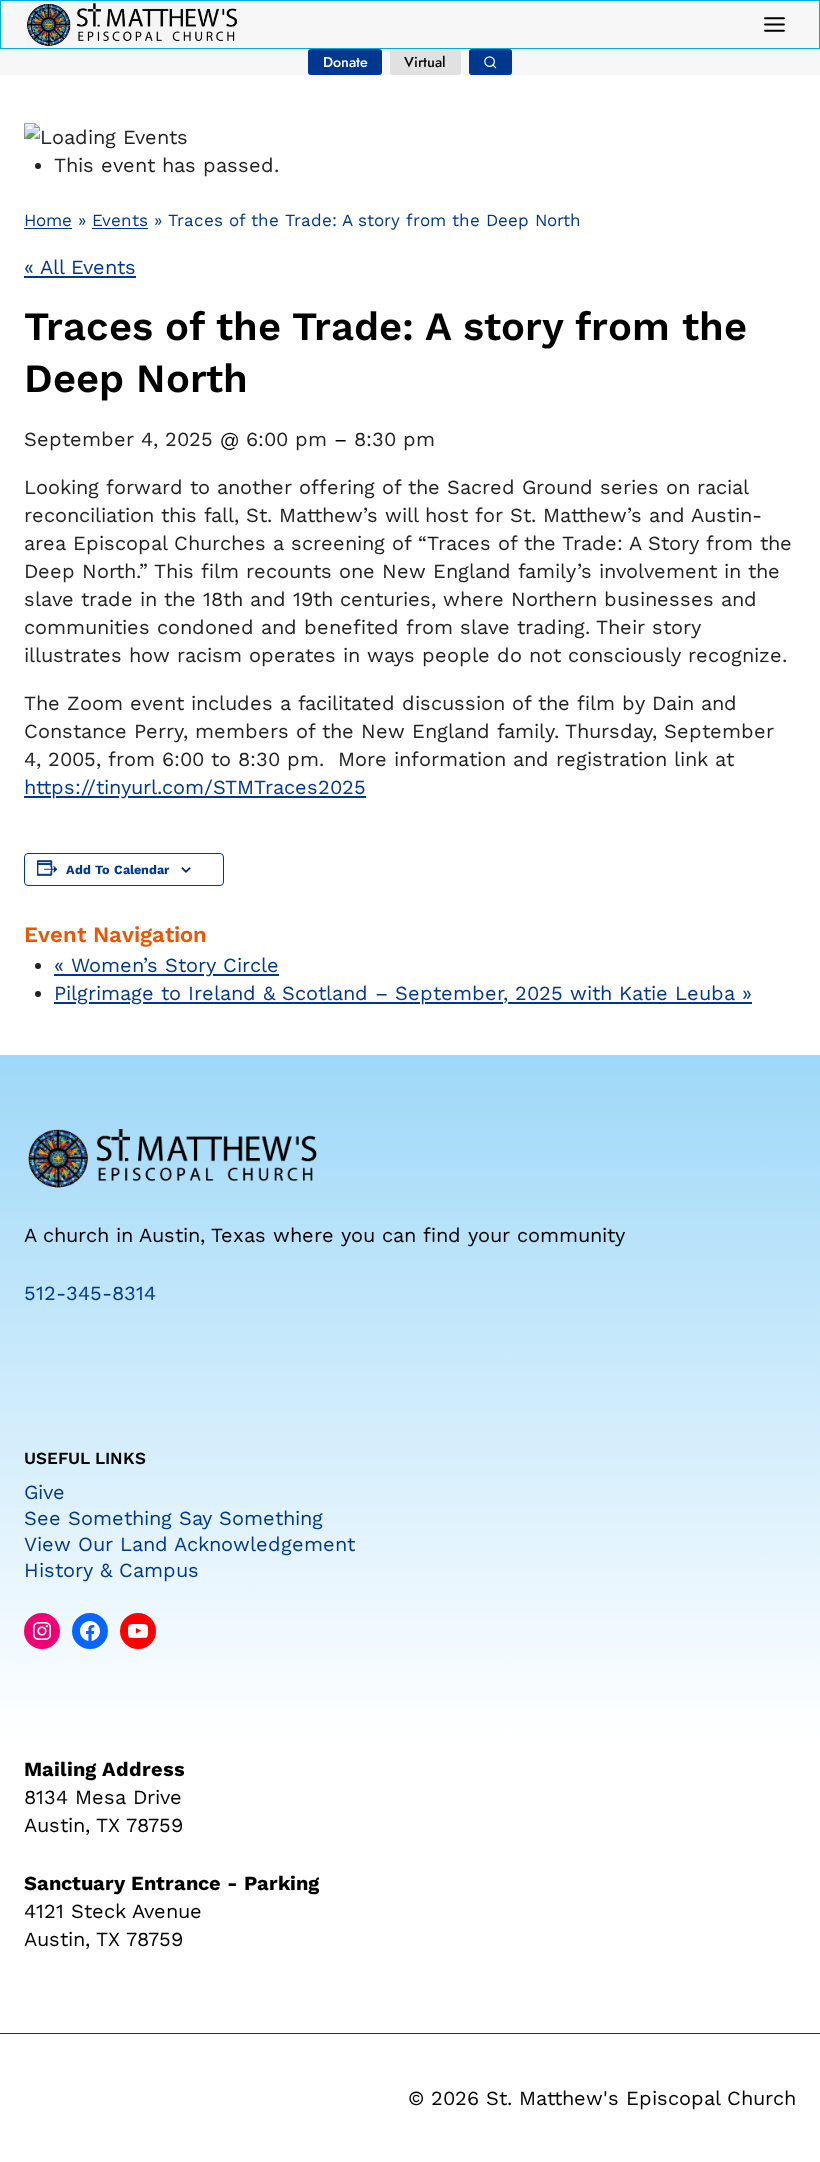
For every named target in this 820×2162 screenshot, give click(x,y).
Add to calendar (117, 869)
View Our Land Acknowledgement (189, 1544)
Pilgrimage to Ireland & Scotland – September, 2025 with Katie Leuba (403, 993)
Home (48, 220)
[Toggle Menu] (774, 24)
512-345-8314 (90, 1293)
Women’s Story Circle (166, 965)
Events (120, 220)
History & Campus (111, 1570)
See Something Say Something (173, 1518)
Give (44, 1492)
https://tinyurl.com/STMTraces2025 (195, 787)
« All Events (80, 267)
